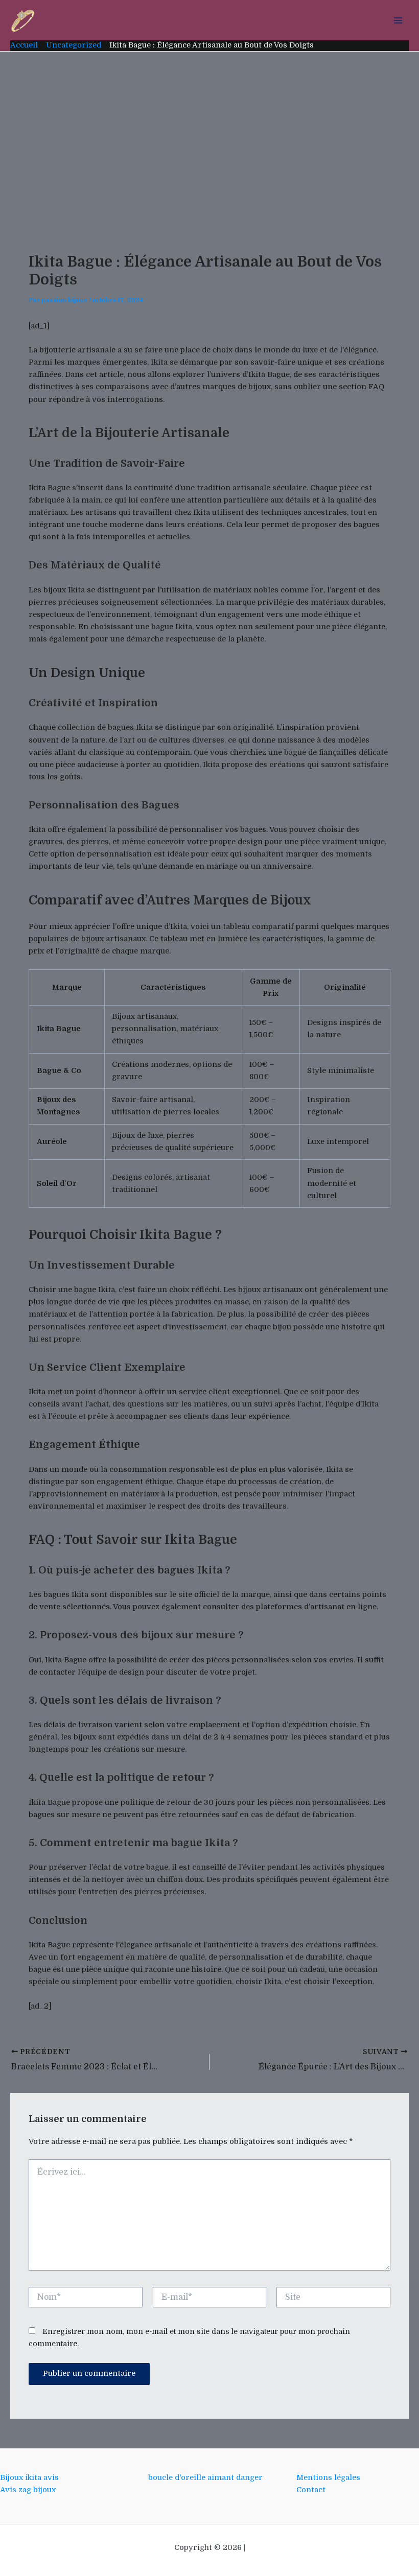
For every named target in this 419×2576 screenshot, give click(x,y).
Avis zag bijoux (28, 2490)
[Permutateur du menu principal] (398, 20)
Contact (311, 2490)
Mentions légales (328, 2478)
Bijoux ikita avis (29, 2478)
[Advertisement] (209, 128)
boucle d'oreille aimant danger (205, 2478)
